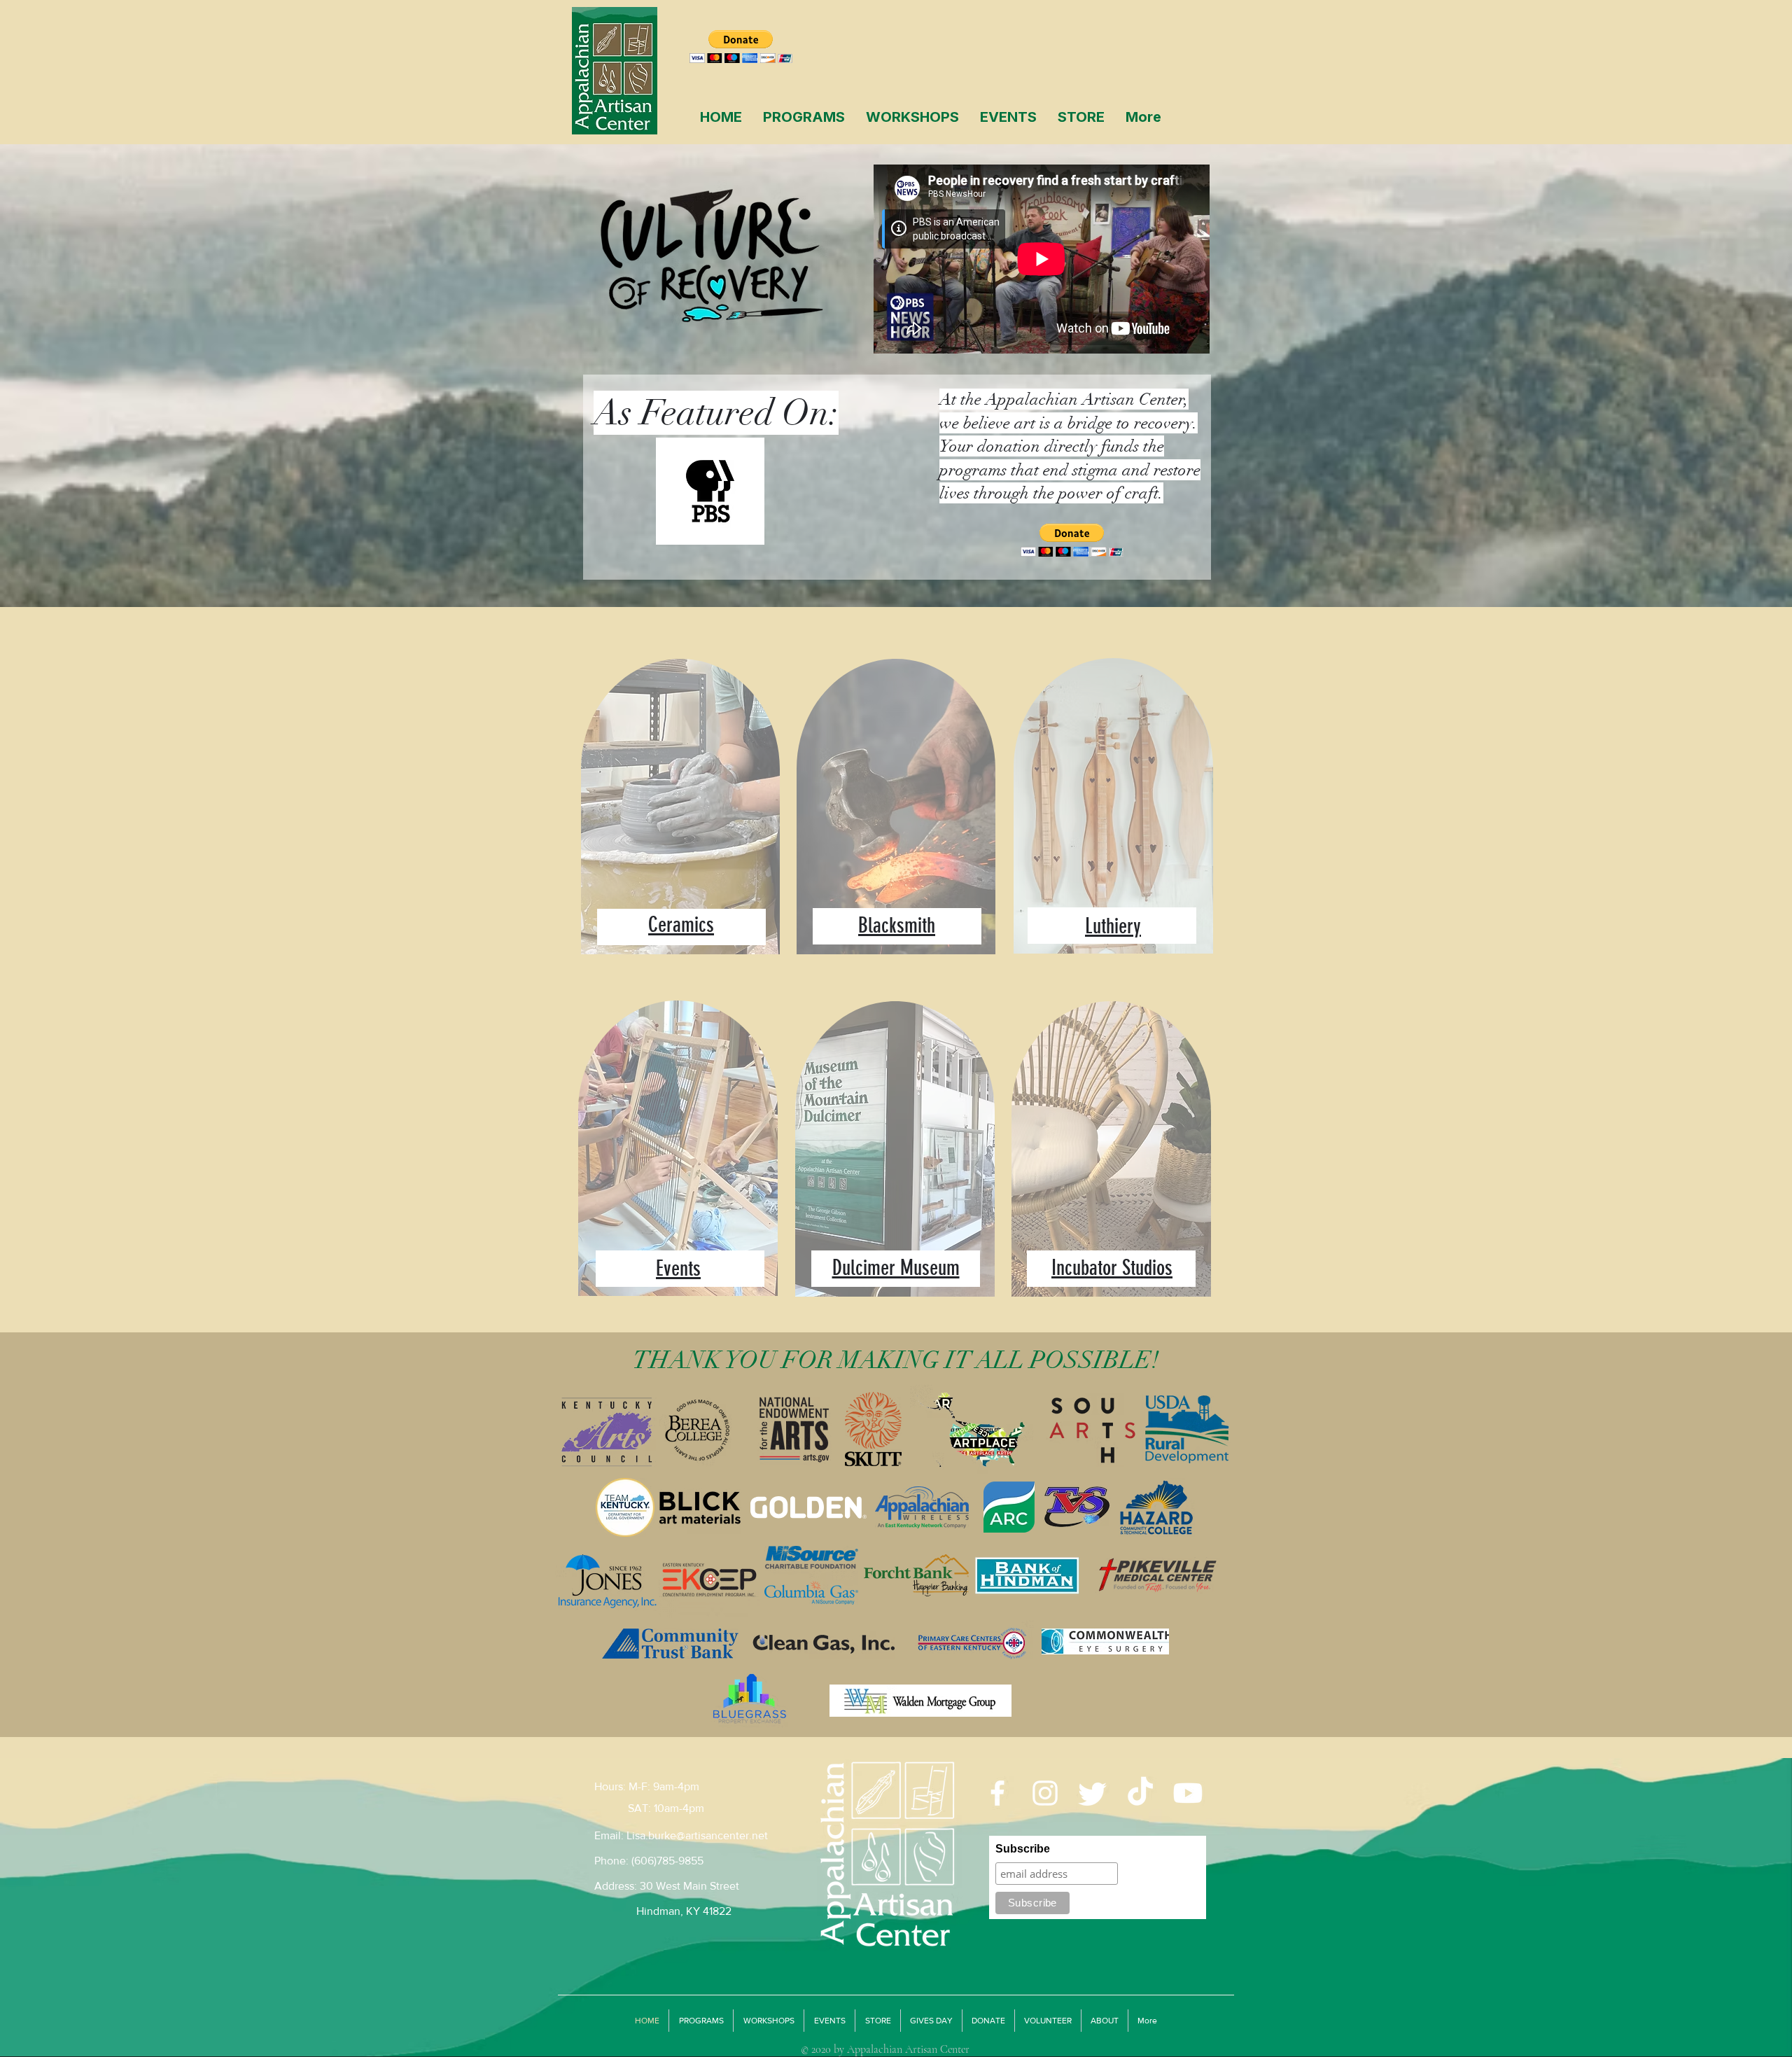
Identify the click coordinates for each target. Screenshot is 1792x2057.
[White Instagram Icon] (1045, 1793)
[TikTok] (1140, 1793)
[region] (681, 821)
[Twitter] (1093, 1793)
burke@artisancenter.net (708, 1835)
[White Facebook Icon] (997, 1793)
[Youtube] (1188, 1793)
